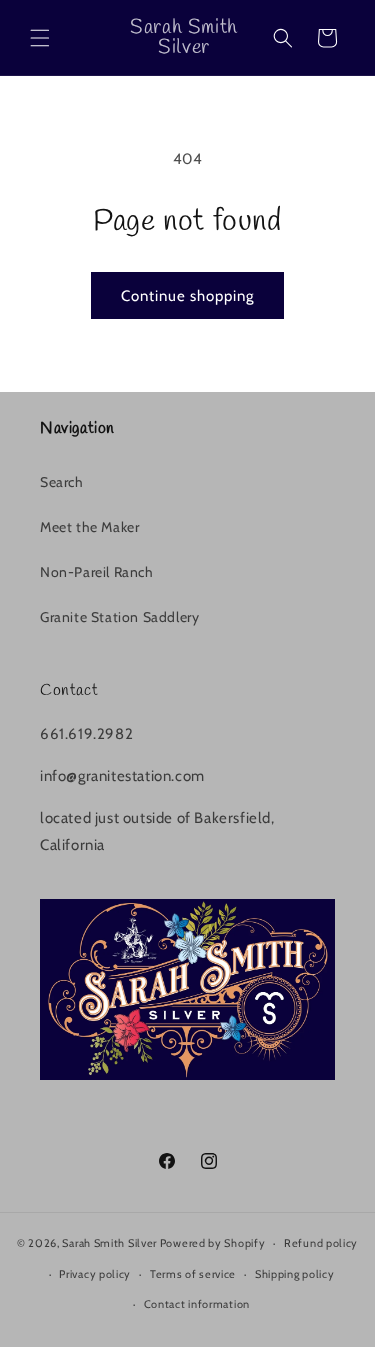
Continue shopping (187, 296)
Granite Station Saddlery (119, 617)
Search (62, 482)
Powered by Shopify (213, 1243)
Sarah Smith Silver (109, 1243)
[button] (40, 38)
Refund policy (321, 1243)
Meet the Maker (89, 527)
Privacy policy (95, 1274)
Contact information (197, 1304)
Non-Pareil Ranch (97, 572)
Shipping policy (295, 1274)
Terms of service (193, 1274)
